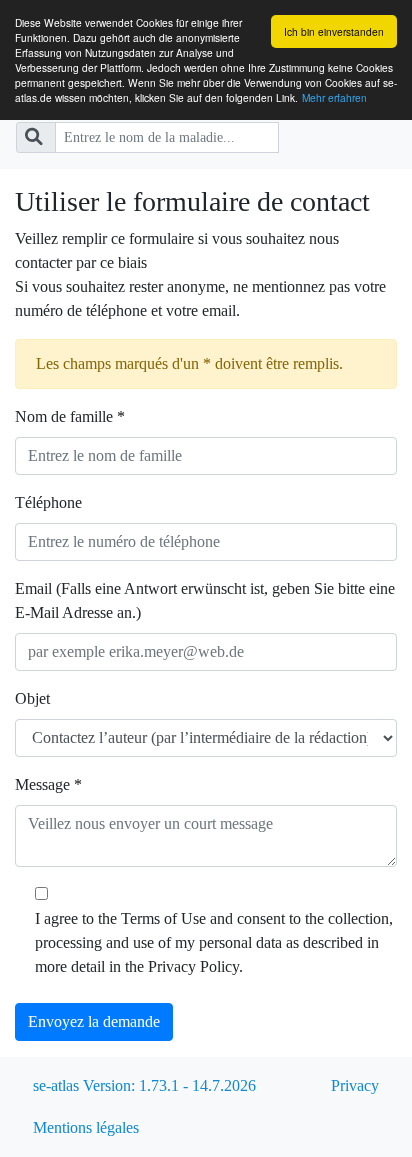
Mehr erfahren (334, 97)
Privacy (355, 1085)
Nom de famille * (70, 416)
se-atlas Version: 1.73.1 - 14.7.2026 (144, 1085)
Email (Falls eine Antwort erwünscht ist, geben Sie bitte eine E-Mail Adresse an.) (205, 600)
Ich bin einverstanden (334, 31)
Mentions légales (86, 1127)
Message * (48, 784)
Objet (32, 698)
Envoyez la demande (94, 1021)
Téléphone (48, 502)
